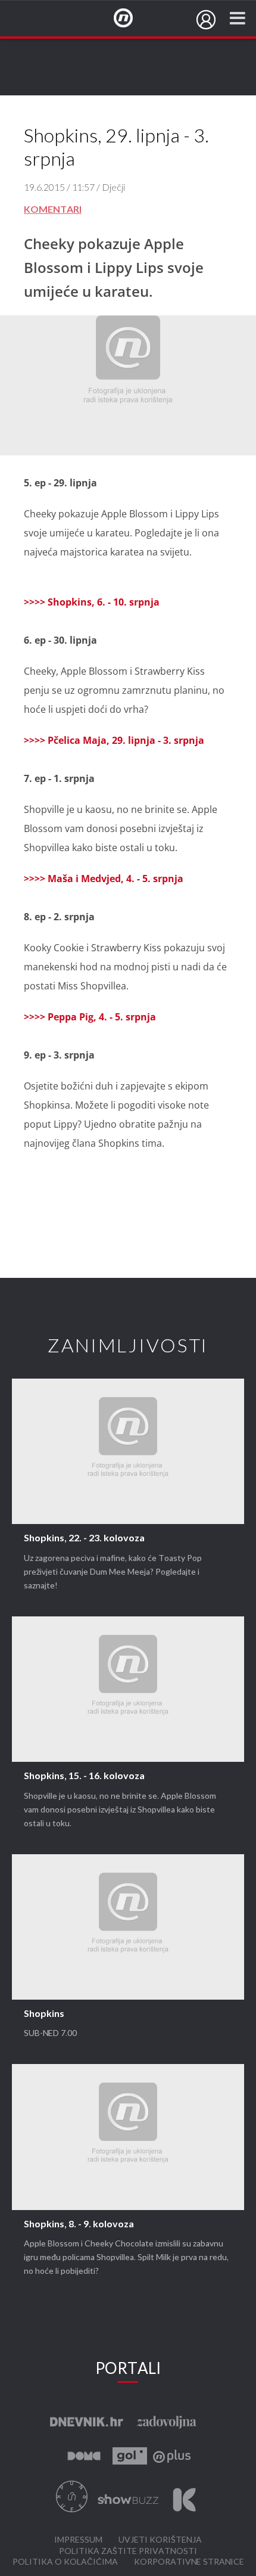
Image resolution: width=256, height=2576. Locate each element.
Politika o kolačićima (65, 2562)
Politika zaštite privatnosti (128, 2551)
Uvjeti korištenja (160, 2540)
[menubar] (206, 20)
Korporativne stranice (189, 2562)
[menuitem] (206, 20)
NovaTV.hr (131, 18)
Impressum (78, 2540)
